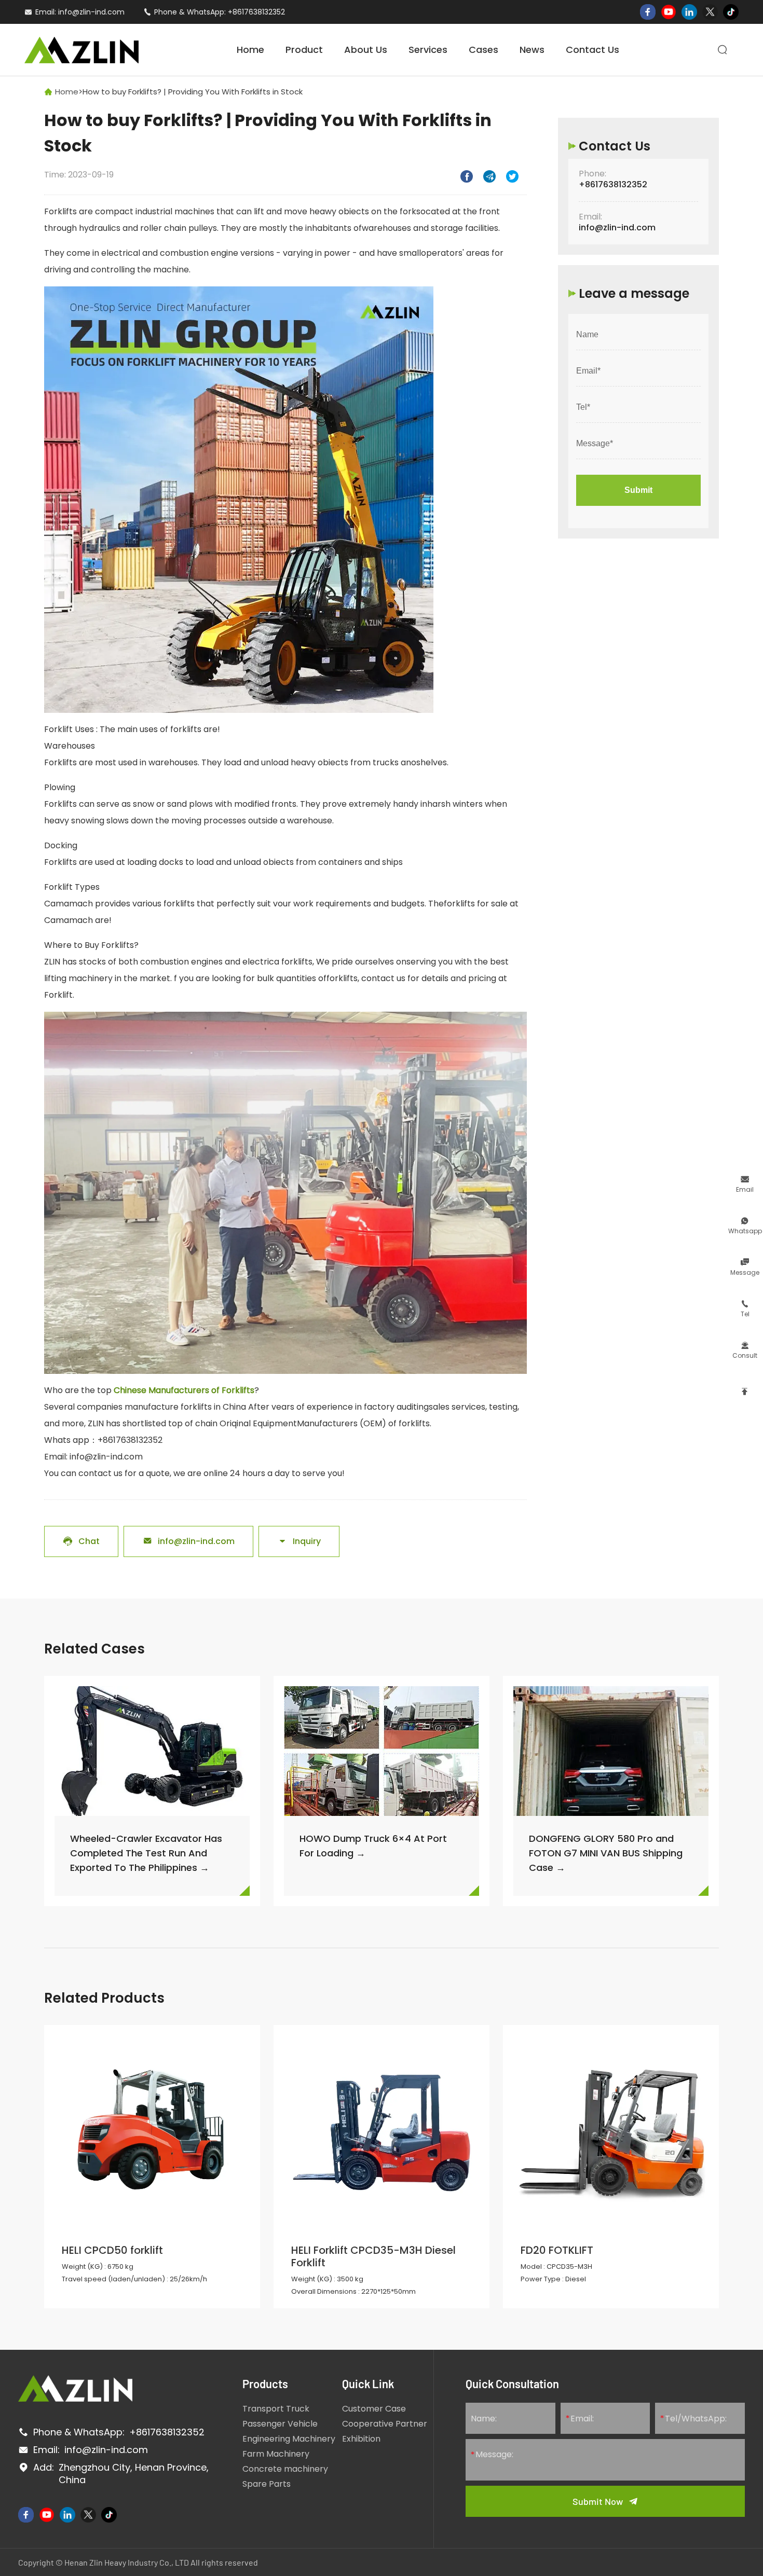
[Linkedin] (689, 12)
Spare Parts (267, 2484)
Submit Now (598, 2501)
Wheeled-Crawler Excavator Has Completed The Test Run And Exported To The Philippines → (146, 1853)
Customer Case (374, 2409)
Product (304, 50)
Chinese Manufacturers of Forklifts (184, 1390)
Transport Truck (276, 2409)
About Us (366, 50)
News (532, 50)
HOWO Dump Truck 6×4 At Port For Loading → (373, 1846)
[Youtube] (669, 12)
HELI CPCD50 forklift (114, 2250)
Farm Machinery (276, 2454)
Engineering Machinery (289, 2439)
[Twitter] (710, 12)
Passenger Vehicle (280, 2424)
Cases (483, 50)
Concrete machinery (285, 2469)
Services (428, 50)
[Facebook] (648, 12)
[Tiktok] (731, 12)
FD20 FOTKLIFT (557, 2250)
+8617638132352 (256, 12)
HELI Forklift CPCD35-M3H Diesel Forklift (373, 2256)
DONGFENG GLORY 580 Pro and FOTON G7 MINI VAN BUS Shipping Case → (606, 1853)
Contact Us (592, 50)
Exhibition (361, 2439)
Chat (81, 1541)
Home (250, 50)
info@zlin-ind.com (91, 12)
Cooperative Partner (385, 2424)
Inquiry (299, 1541)
